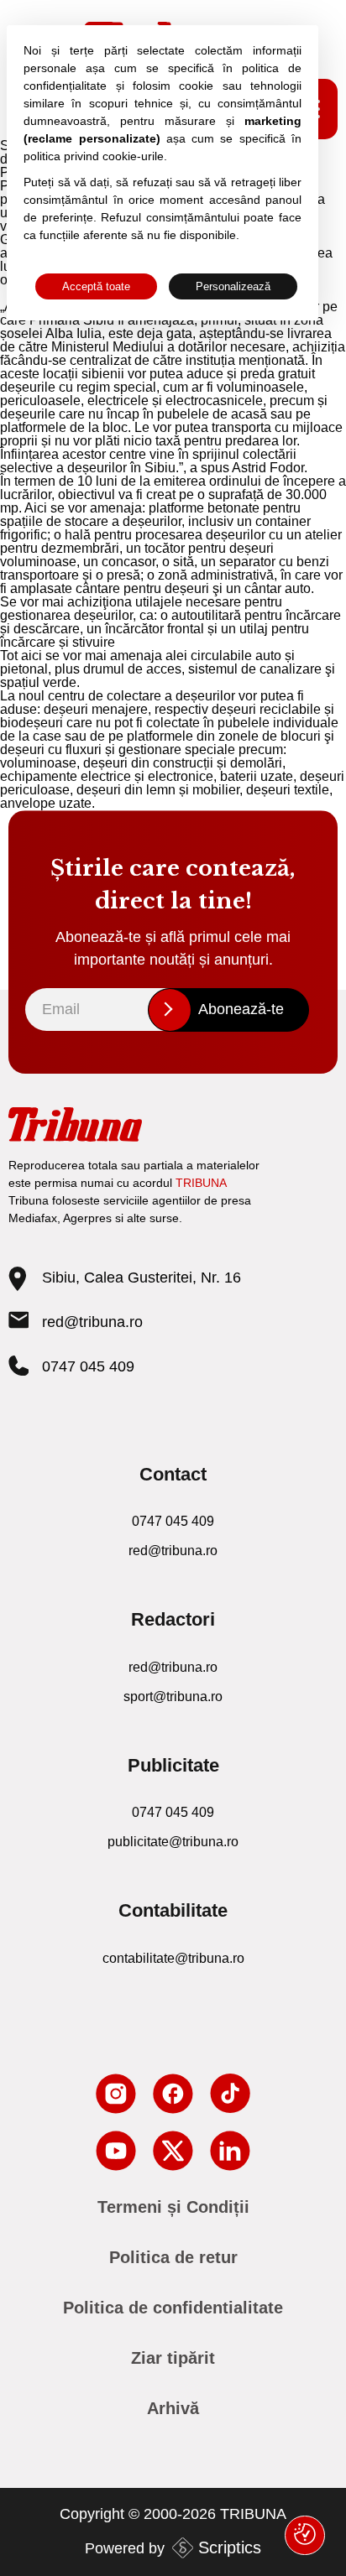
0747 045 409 (88, 1366)
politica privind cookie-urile (94, 156)
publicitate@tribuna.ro (173, 1842)
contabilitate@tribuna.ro (173, 1958)
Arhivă (173, 2408)
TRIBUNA (201, 1183)
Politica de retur (173, 2257)
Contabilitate (173, 1910)
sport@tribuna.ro (173, 1697)
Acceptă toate (96, 286)
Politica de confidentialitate (173, 2308)
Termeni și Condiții (173, 2207)
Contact (173, 1474)
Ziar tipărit (173, 2358)
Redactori (173, 1619)
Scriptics (230, 2547)
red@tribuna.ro (92, 1322)
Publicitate (173, 1765)
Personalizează (233, 286)
